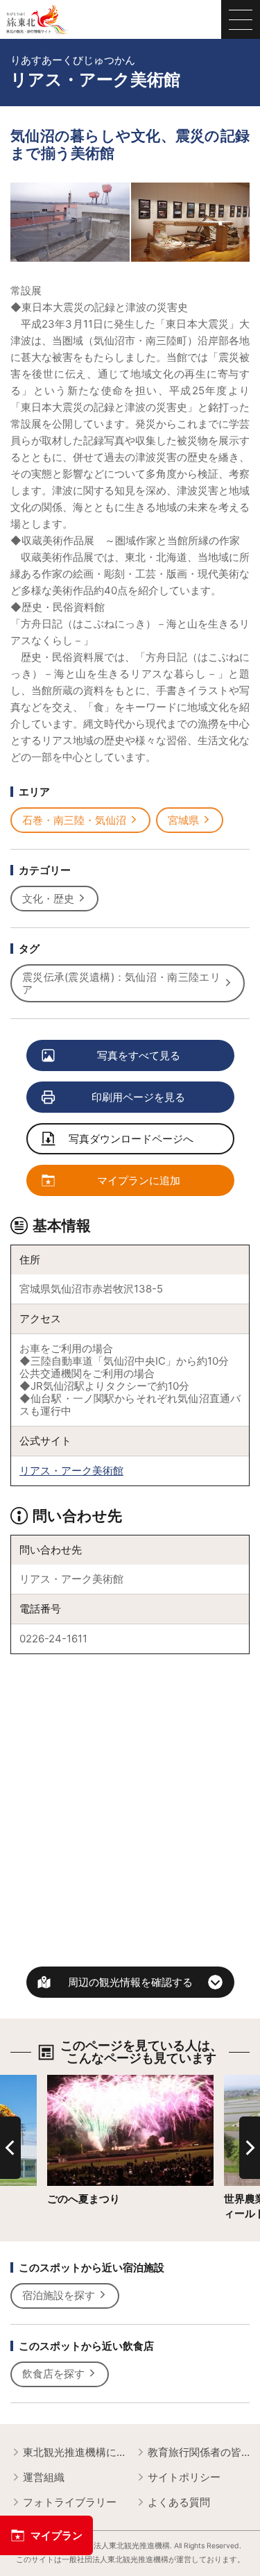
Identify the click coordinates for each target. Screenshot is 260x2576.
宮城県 (183, 820)
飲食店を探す (53, 2374)
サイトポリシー (184, 2477)
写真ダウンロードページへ (131, 1139)
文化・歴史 (48, 899)
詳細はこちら (78, 2081)
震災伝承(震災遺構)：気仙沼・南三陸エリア (121, 983)
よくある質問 (179, 2502)
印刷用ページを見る (138, 1097)
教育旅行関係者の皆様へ (199, 2452)
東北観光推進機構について (74, 2452)
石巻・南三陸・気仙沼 (74, 820)
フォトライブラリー (70, 2502)
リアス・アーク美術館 (71, 1471)
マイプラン (57, 2535)
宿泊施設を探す (59, 2295)
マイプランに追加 (139, 1180)
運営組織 (44, 2477)
